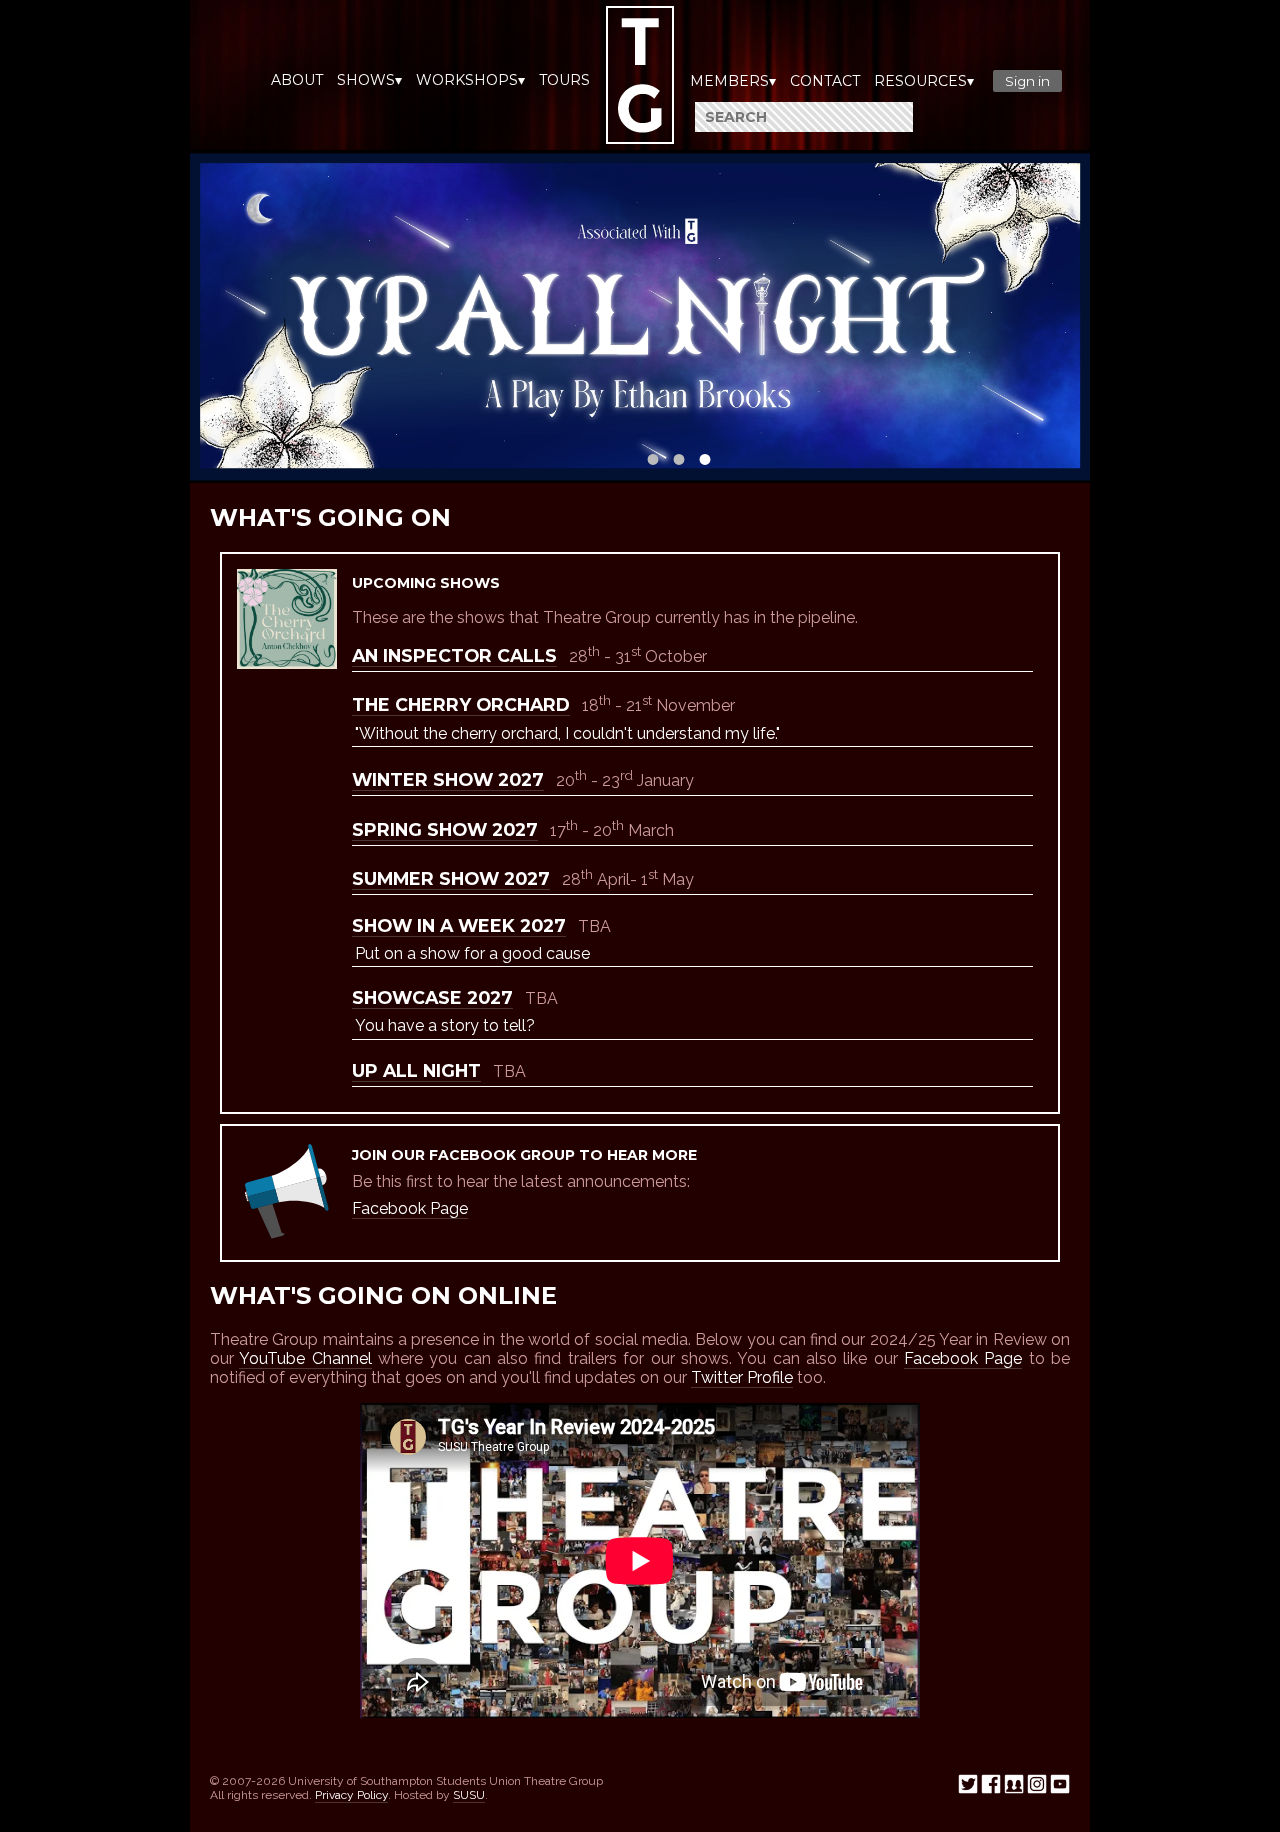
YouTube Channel (305, 1358)
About (297, 80)
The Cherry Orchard (461, 704)
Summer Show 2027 (451, 878)
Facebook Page (410, 1208)
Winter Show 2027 (448, 779)
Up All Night (416, 1070)
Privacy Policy (351, 1795)
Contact (825, 81)
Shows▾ (369, 80)
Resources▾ (924, 81)
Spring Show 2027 (445, 829)
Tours (564, 80)
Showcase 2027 (432, 997)
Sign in (1027, 81)
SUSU (469, 1795)
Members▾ (733, 81)
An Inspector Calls (454, 655)
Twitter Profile (742, 1377)
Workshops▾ (470, 80)
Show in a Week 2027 (459, 925)
